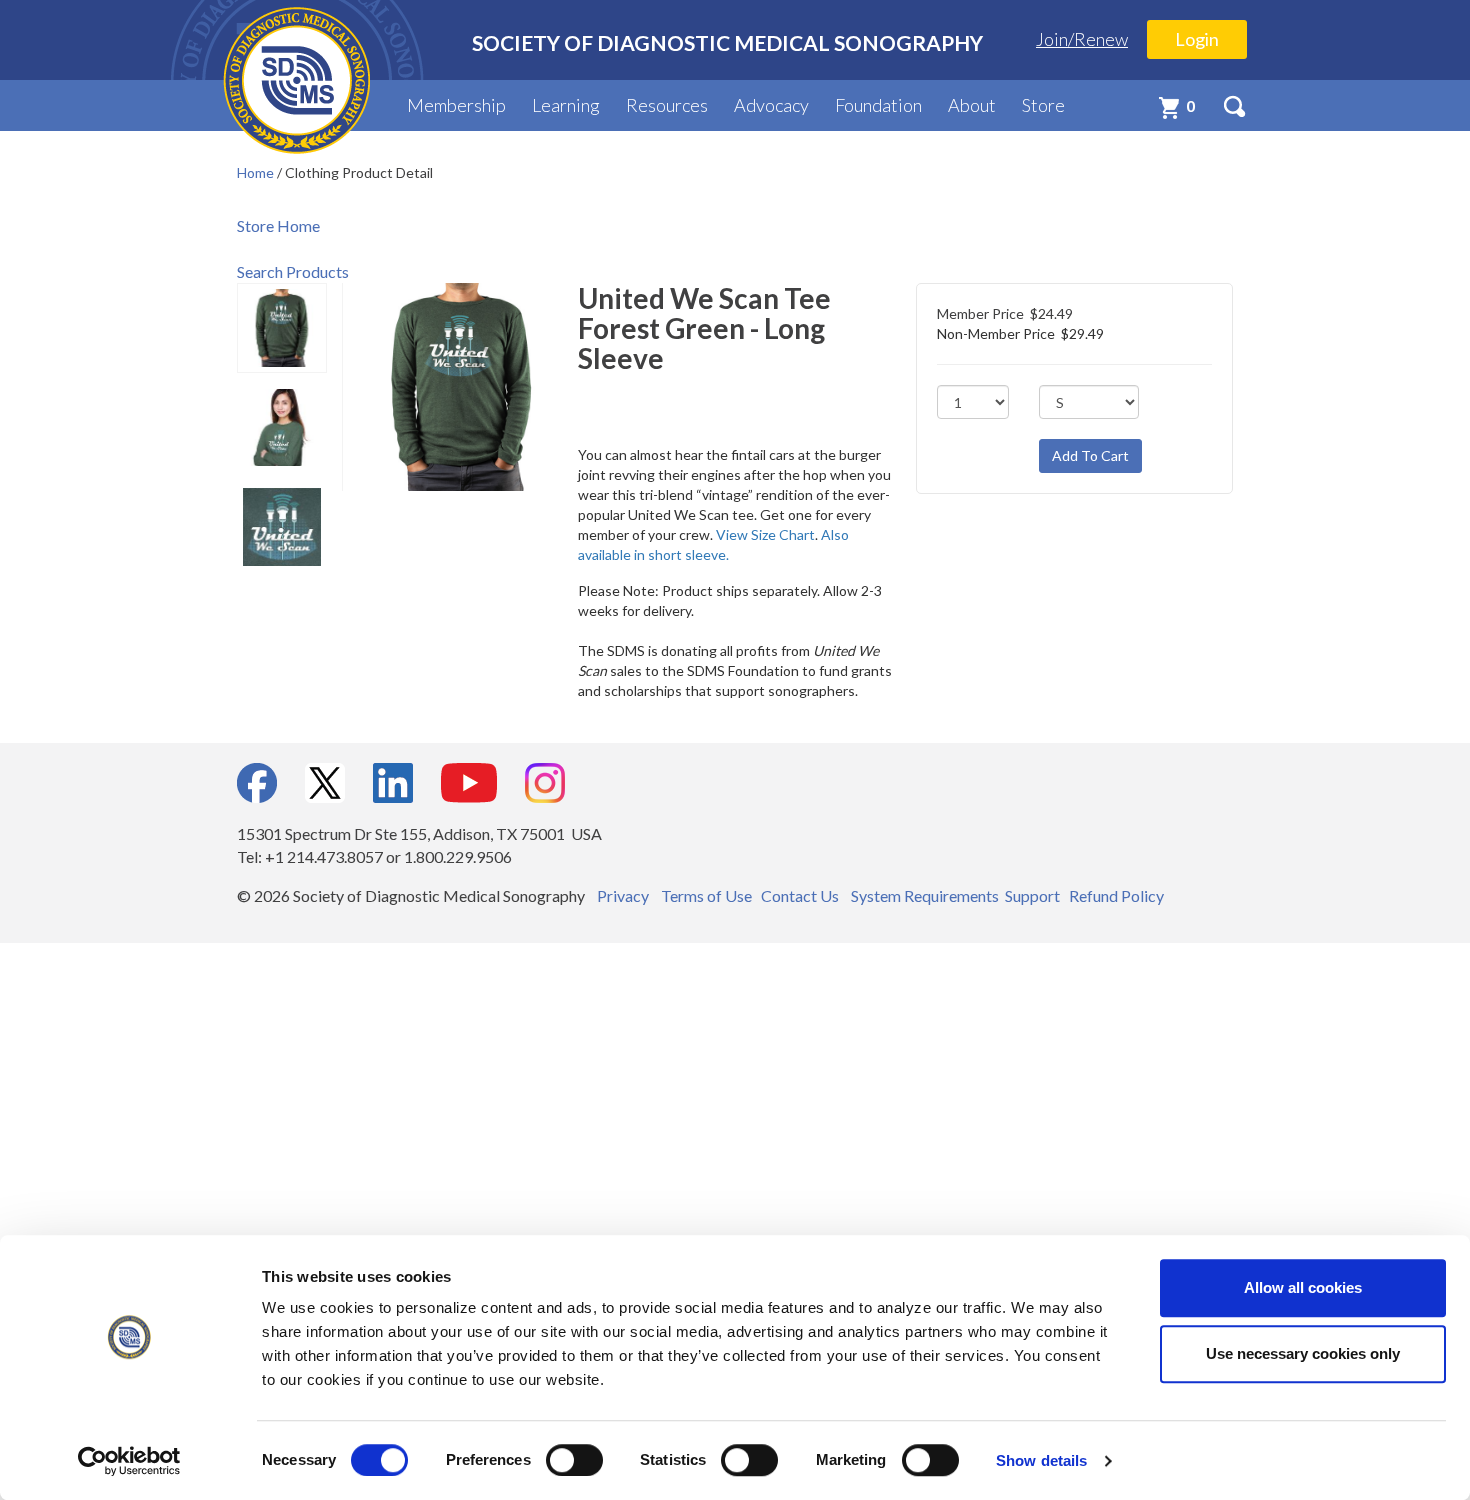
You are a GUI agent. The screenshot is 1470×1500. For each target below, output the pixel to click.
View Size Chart (765, 534)
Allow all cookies (1303, 1287)
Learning (566, 105)
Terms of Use (706, 895)
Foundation (878, 105)
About (972, 105)
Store (1043, 105)
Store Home (278, 225)
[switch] (574, 1460)
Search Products (293, 271)
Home (257, 172)
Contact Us (800, 895)
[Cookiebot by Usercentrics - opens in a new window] (129, 1461)
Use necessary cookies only (1303, 1353)
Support (1032, 895)
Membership (456, 105)
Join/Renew (1082, 39)
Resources (667, 105)
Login (1197, 39)
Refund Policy (1116, 895)
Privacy (623, 895)
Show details (1041, 1460)
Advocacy (771, 105)
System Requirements (925, 895)
